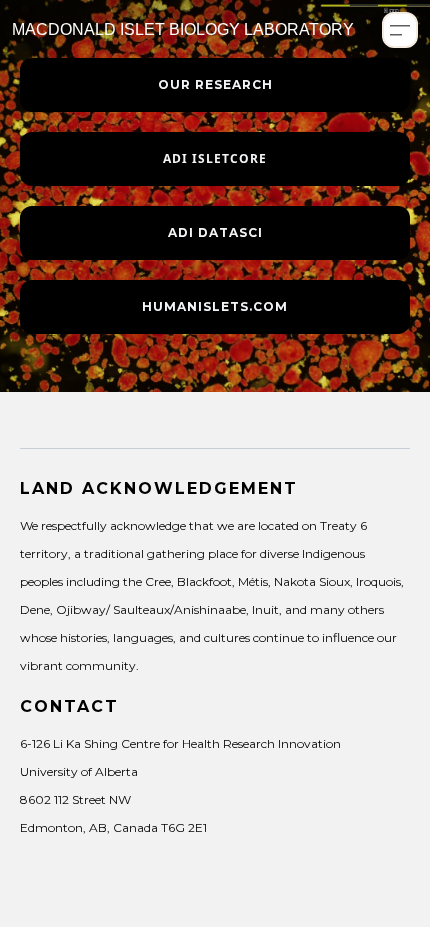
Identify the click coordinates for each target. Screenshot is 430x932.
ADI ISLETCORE (215, 158)
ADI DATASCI (215, 232)
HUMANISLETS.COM (215, 306)
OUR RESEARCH (215, 84)
